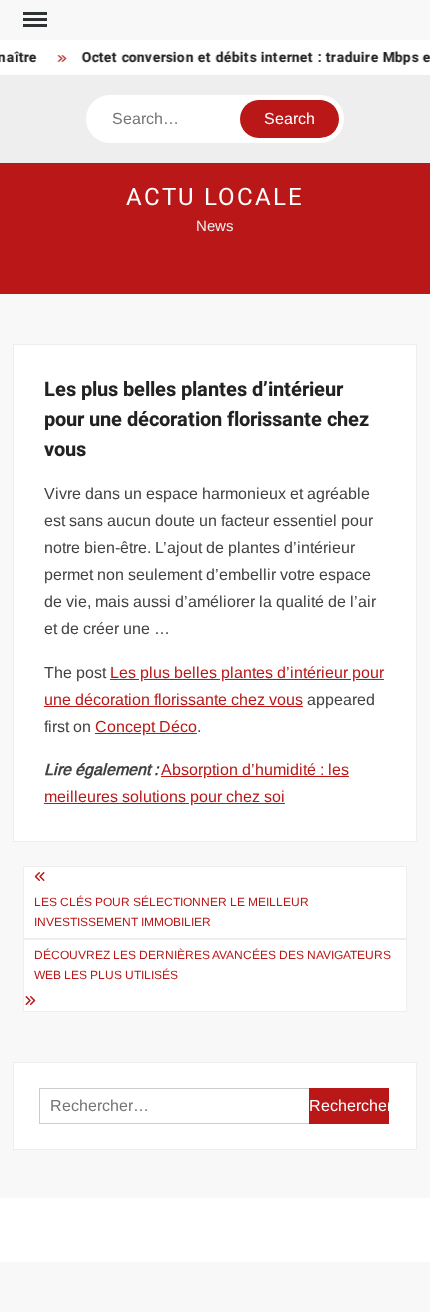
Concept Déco (146, 726)
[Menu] (33, 20)
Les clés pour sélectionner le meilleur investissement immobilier (171, 912)
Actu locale (214, 197)
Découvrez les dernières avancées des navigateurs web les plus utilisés (212, 965)
